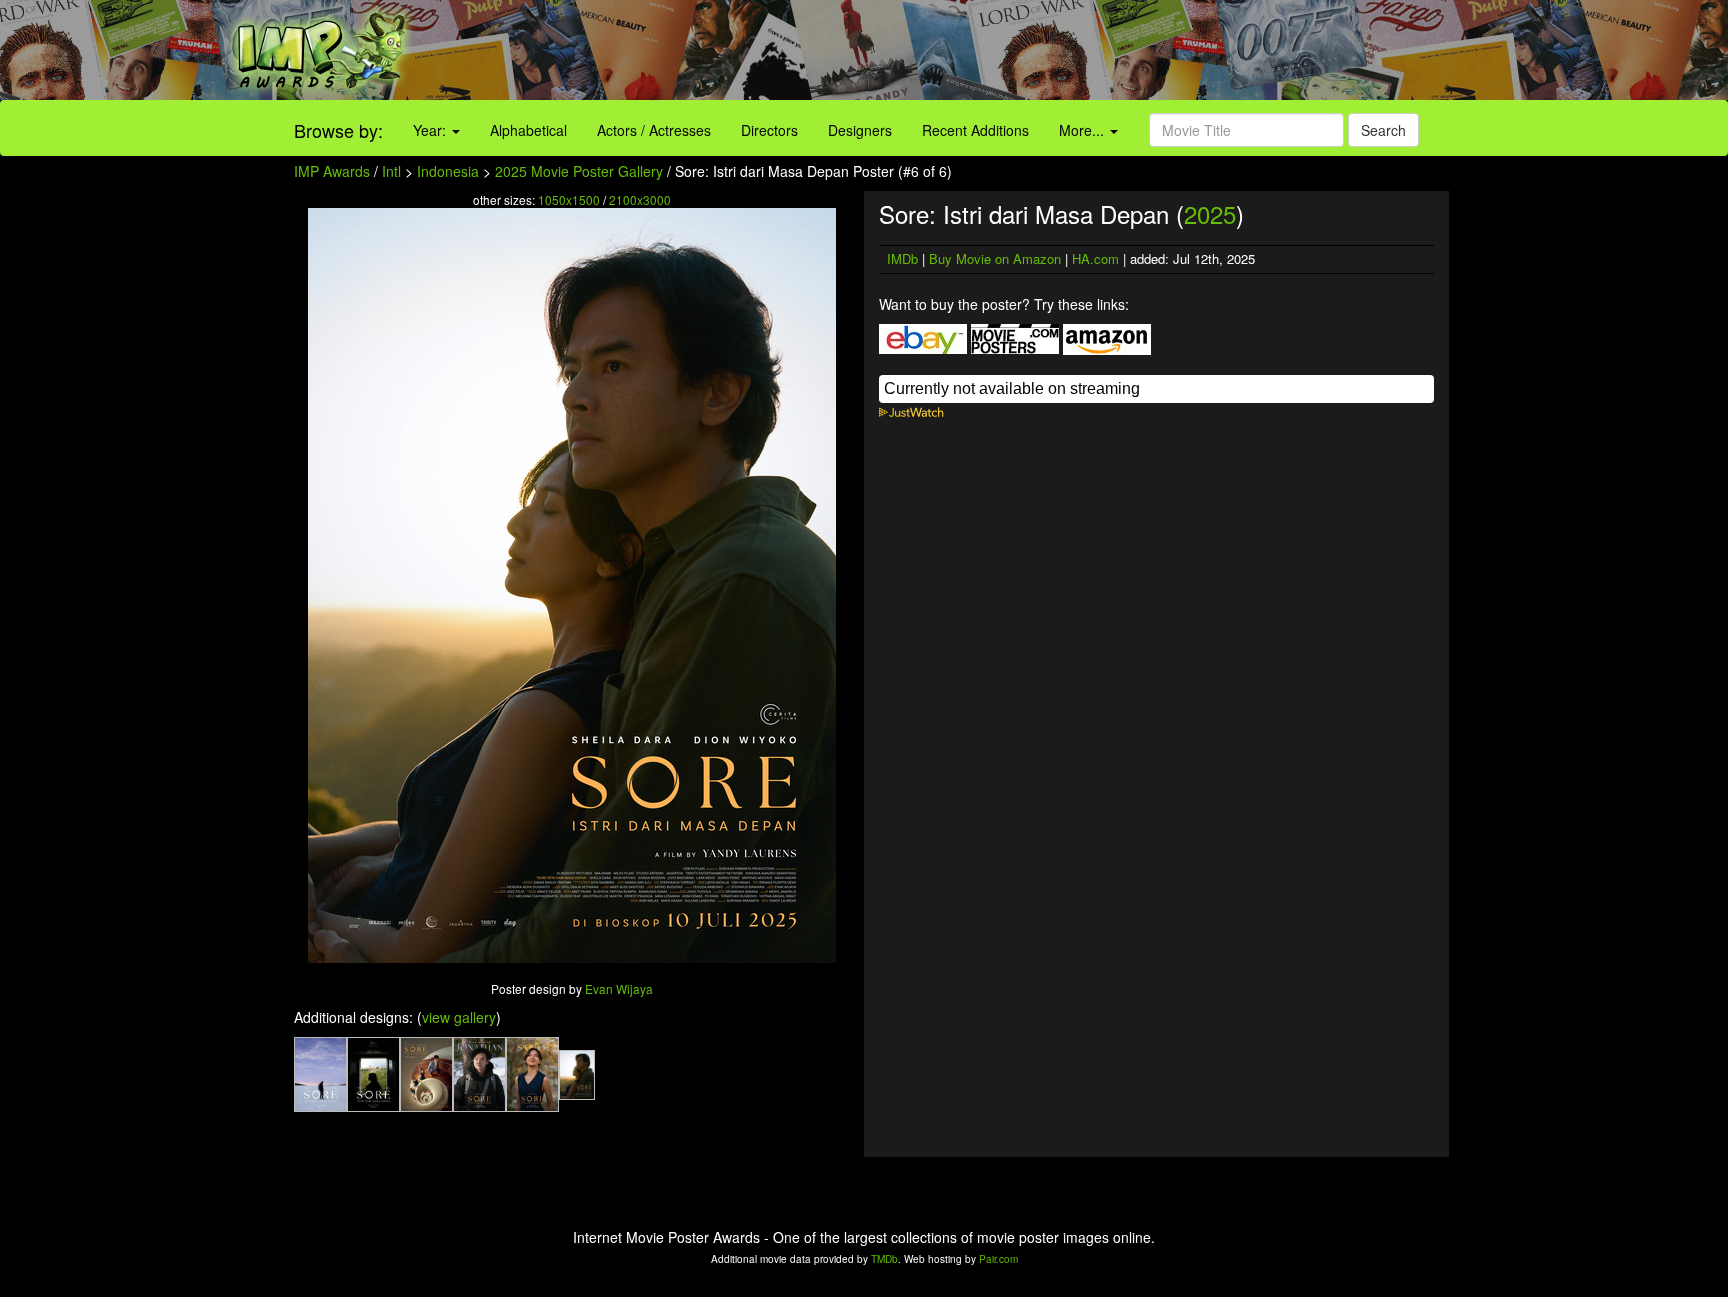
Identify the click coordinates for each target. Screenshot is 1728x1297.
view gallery (459, 1017)
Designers (860, 130)
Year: (431, 130)
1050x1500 (569, 199)
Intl (391, 171)
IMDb (902, 258)
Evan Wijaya (619, 988)
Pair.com (998, 1259)
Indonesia (448, 171)
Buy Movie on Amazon (995, 258)
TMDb (884, 1259)
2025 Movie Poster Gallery (579, 171)
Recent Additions (975, 130)
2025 (1210, 213)
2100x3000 (640, 199)
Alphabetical (528, 130)
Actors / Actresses (654, 130)
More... (1083, 130)
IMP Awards (332, 171)
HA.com (1095, 258)
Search (1383, 130)
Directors (769, 130)
